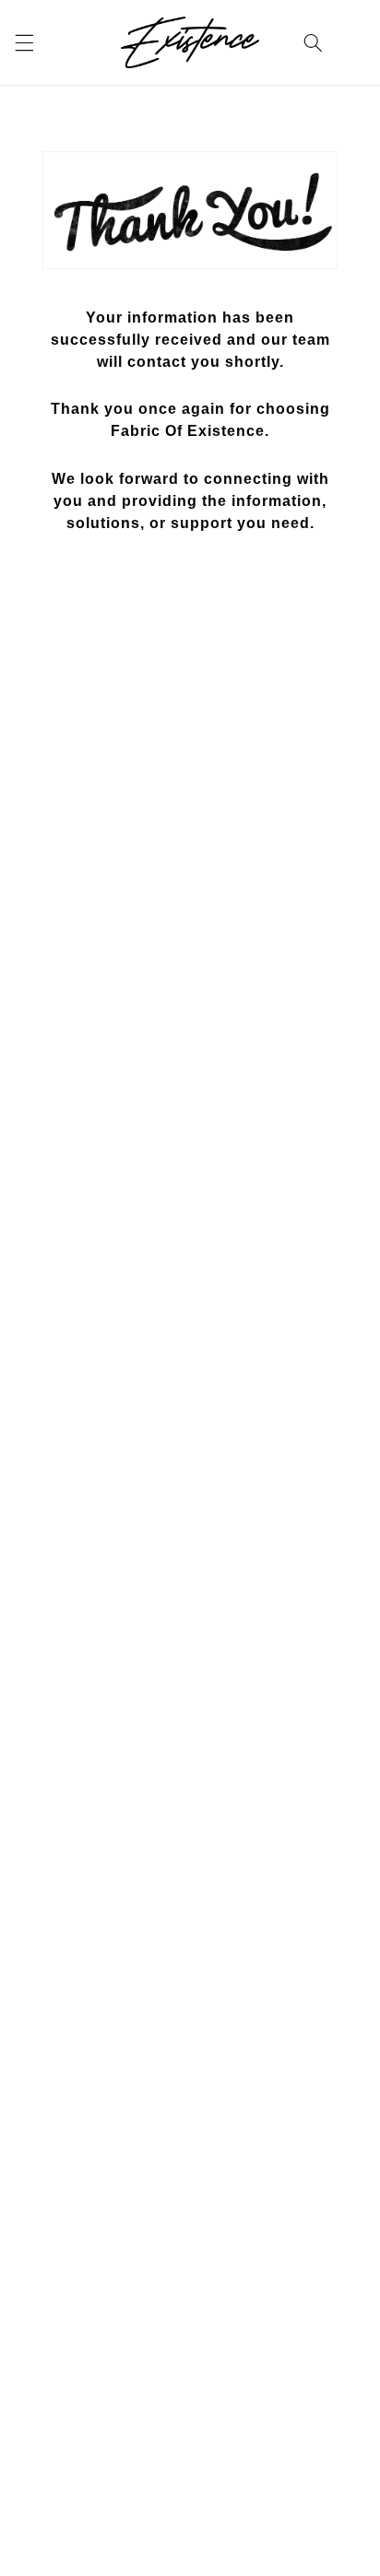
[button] (24, 42)
